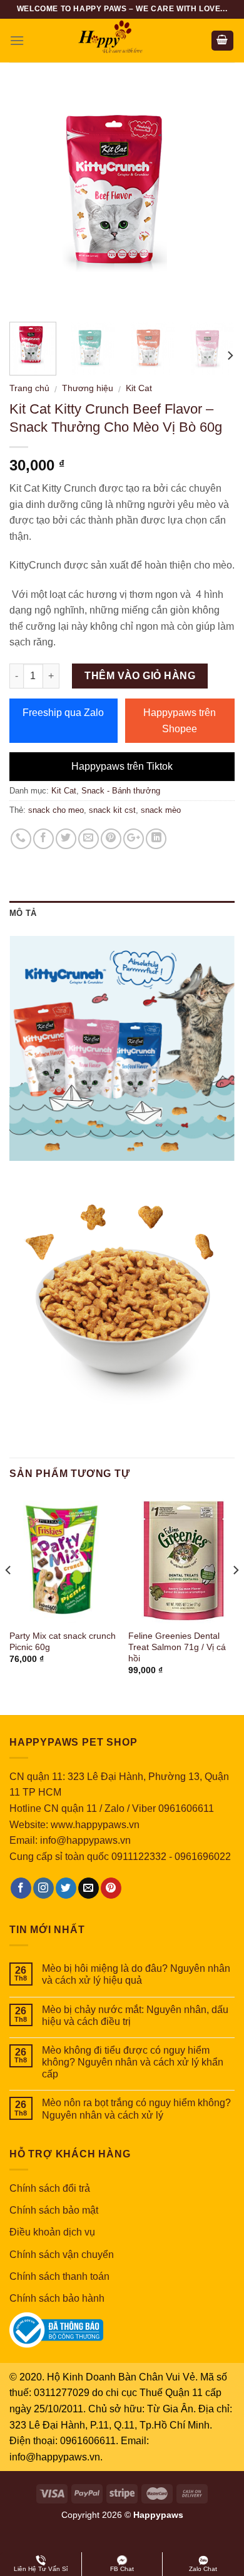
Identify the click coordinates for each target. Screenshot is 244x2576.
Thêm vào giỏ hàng (140, 676)
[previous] (29, 200)
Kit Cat (139, 388)
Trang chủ (29, 388)
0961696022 (203, 1857)
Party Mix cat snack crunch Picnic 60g (63, 1642)
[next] (215, 200)
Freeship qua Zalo (63, 713)
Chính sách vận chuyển (62, 2255)
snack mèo (161, 810)
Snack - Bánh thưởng (121, 791)
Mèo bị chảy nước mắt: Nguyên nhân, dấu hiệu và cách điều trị (135, 2016)
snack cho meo (56, 810)
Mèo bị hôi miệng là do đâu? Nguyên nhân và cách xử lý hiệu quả (136, 1974)
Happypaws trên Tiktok (122, 766)
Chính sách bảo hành (57, 2298)
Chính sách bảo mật (54, 2210)
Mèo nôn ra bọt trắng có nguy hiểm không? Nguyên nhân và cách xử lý (136, 2109)
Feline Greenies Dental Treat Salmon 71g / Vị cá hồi (177, 1647)
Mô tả (23, 913)
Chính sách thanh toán (59, 2276)
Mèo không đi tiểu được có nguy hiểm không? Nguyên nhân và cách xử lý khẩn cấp (133, 2062)
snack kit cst (112, 810)
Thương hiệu (88, 388)
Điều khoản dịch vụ (52, 2232)
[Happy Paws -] (122, 41)
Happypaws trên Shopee (180, 721)
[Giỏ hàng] (223, 41)
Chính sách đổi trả (50, 2188)
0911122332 (139, 1857)
